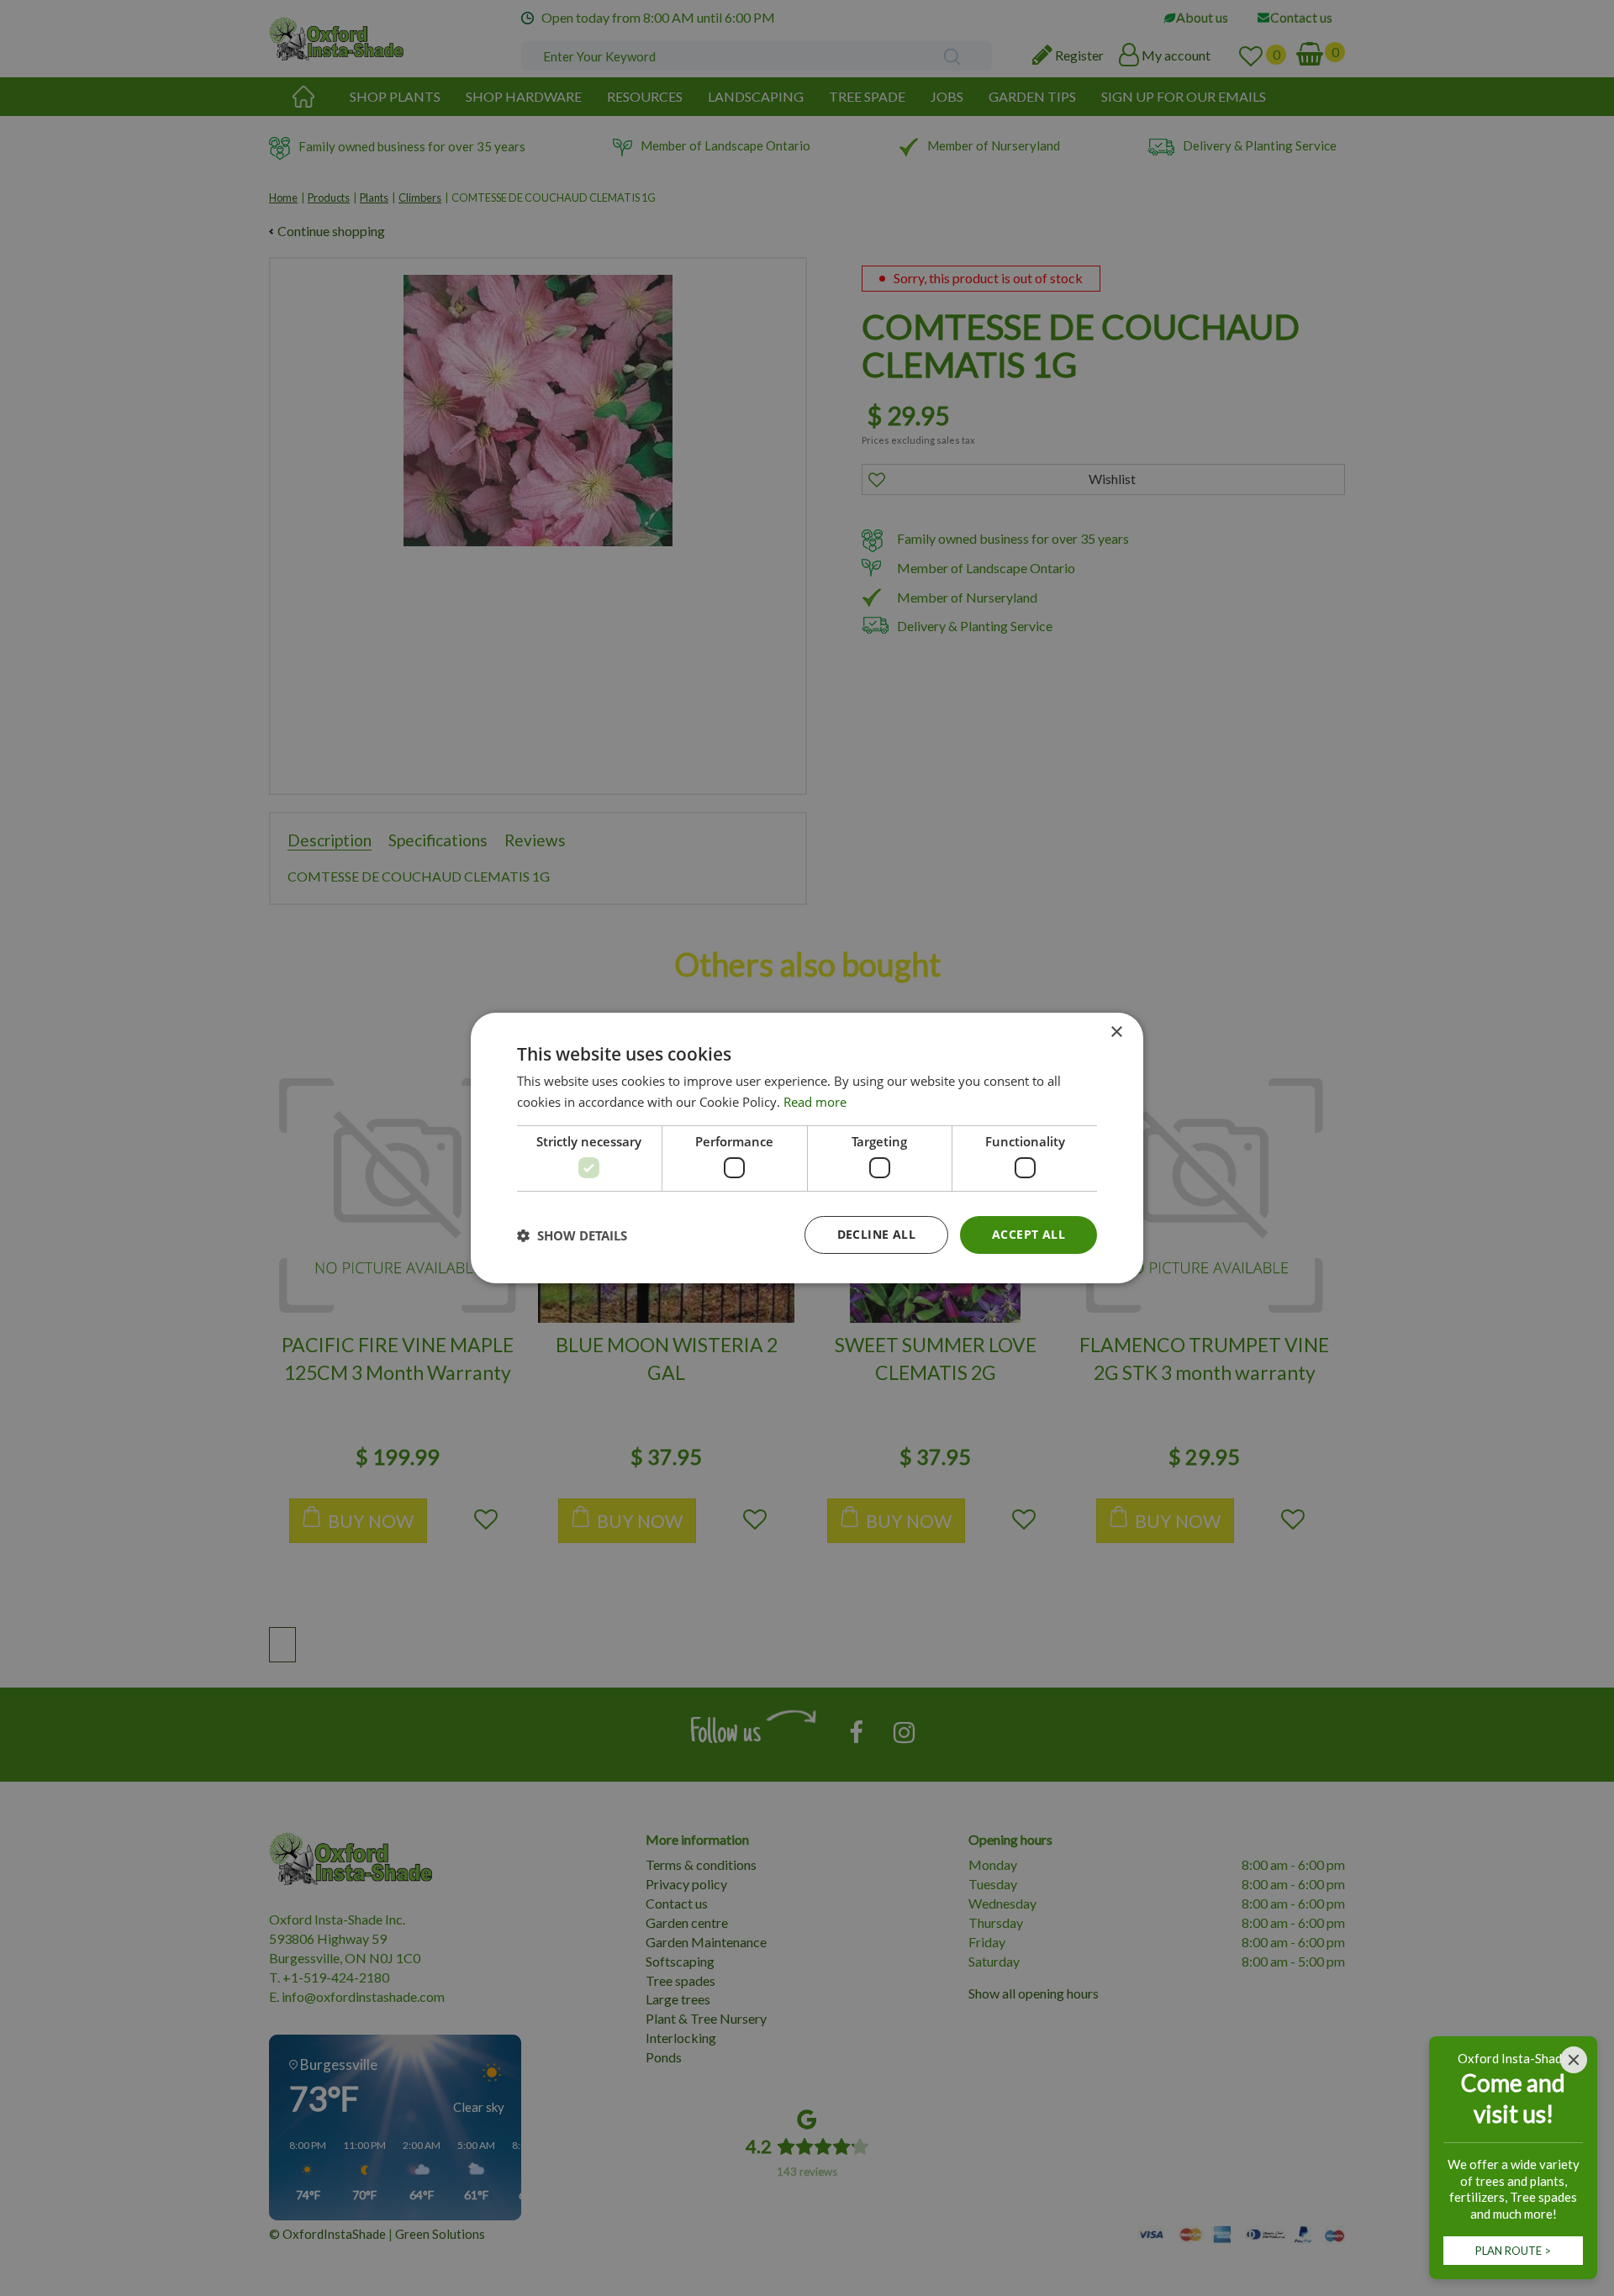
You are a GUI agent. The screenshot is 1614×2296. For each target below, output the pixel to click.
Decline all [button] (876, 1234)
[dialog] (807, 1148)
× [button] (1116, 1032)
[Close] (1574, 2060)
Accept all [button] (1029, 1234)
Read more (815, 1102)
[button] (572, 1235)
